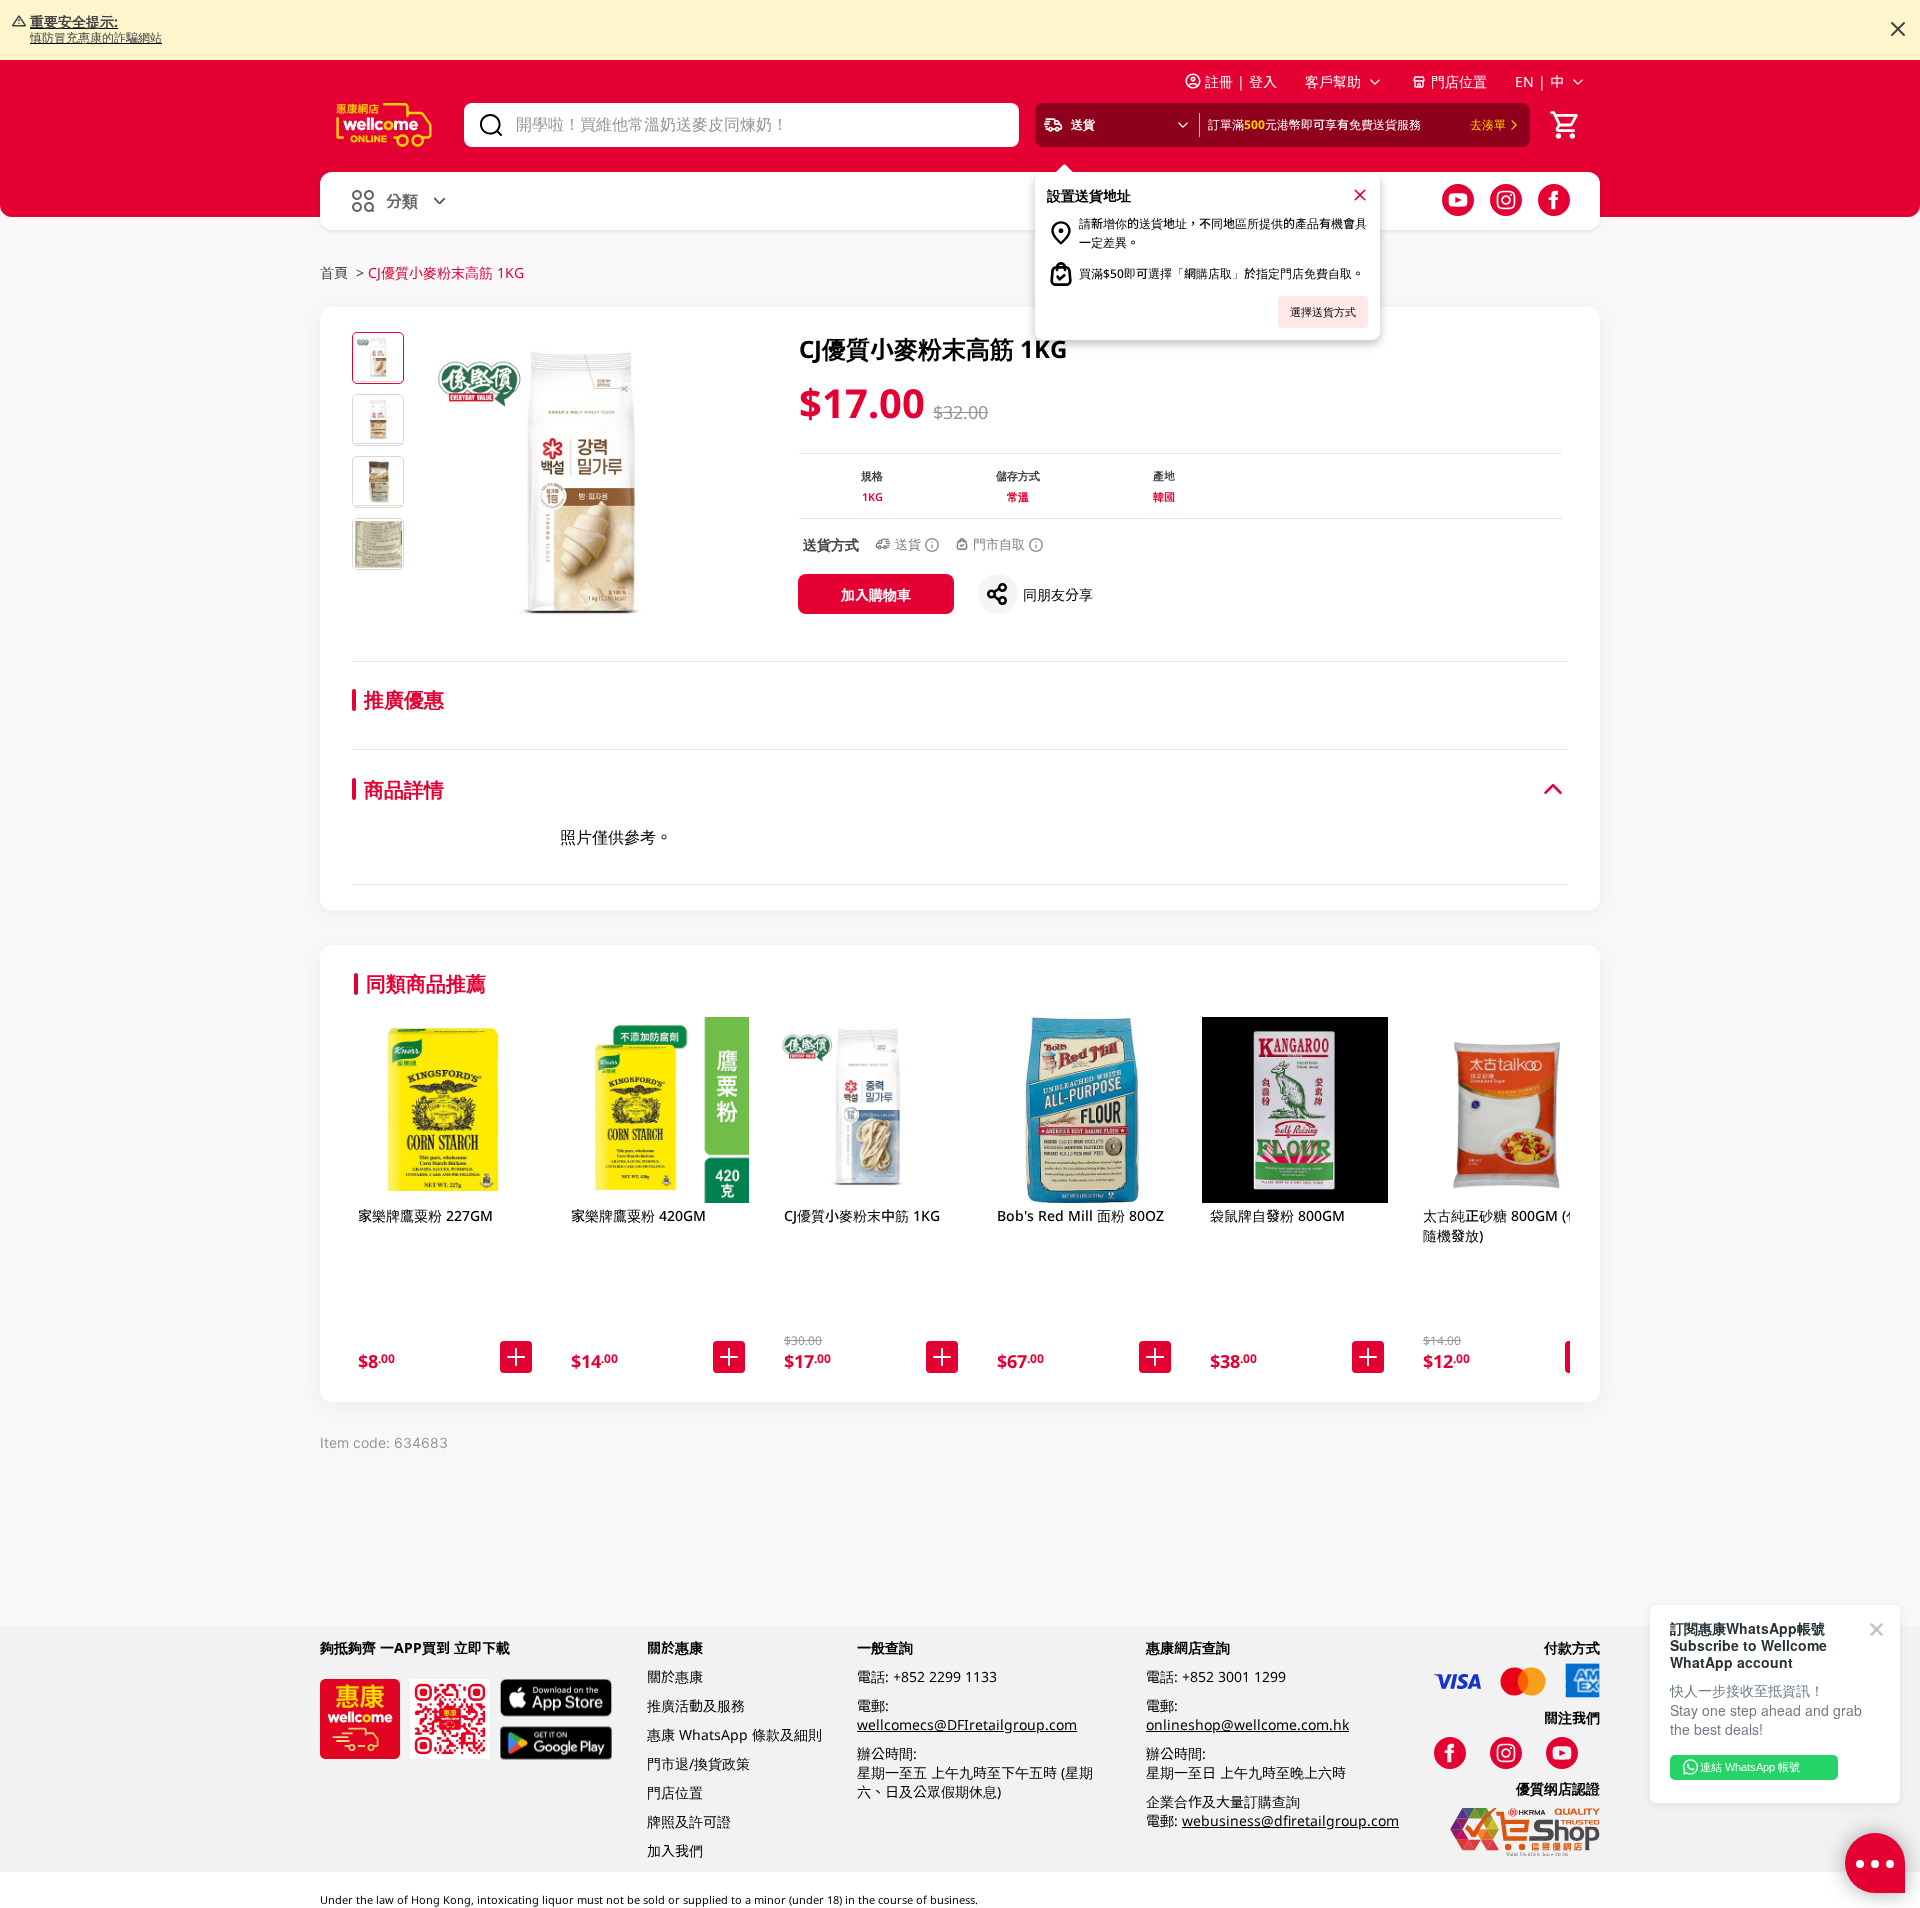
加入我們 (675, 1850)
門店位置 (1459, 81)
